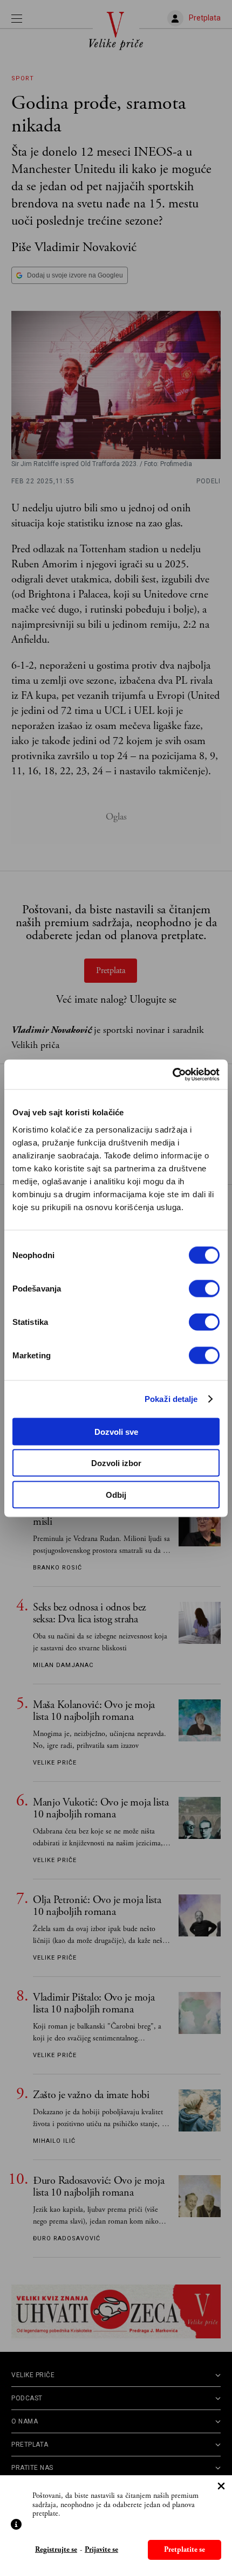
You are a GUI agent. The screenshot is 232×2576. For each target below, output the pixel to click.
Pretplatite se (185, 2550)
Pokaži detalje (171, 1399)
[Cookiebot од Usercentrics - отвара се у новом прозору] (172, 1074)
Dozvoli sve (116, 1431)
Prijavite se (101, 2550)
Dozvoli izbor (116, 1463)
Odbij (116, 1494)
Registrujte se (56, 2550)
